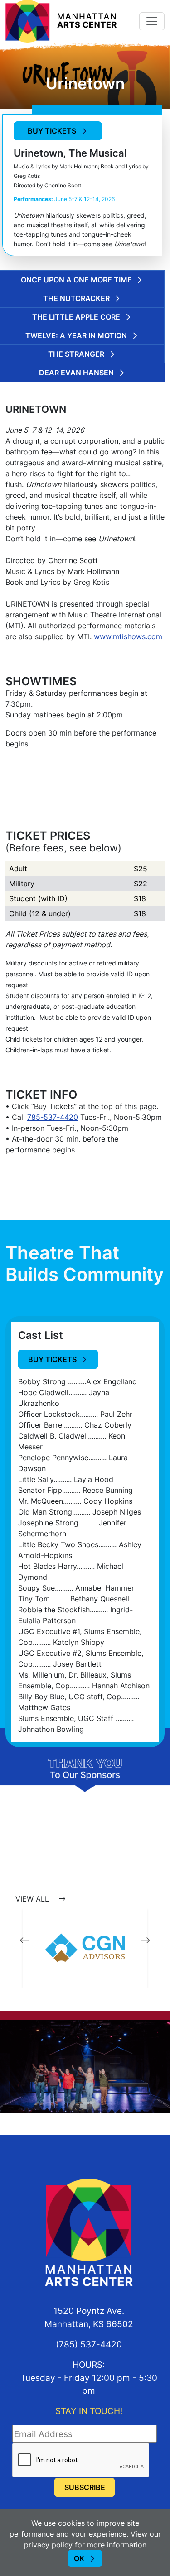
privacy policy (48, 2545)
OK (79, 2558)
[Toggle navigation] (152, 21)
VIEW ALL (33, 1899)
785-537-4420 (53, 1117)
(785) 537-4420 (89, 2344)
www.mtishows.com (128, 636)
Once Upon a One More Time (76, 280)
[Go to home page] (61, 20)
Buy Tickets (52, 131)
